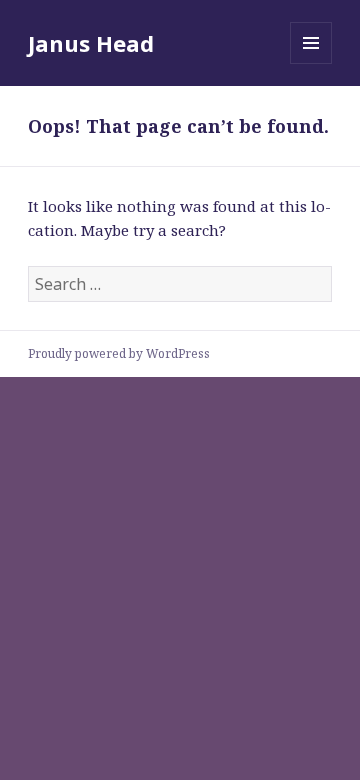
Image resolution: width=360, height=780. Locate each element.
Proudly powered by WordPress (119, 353)
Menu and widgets (311, 63)
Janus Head (91, 43)
